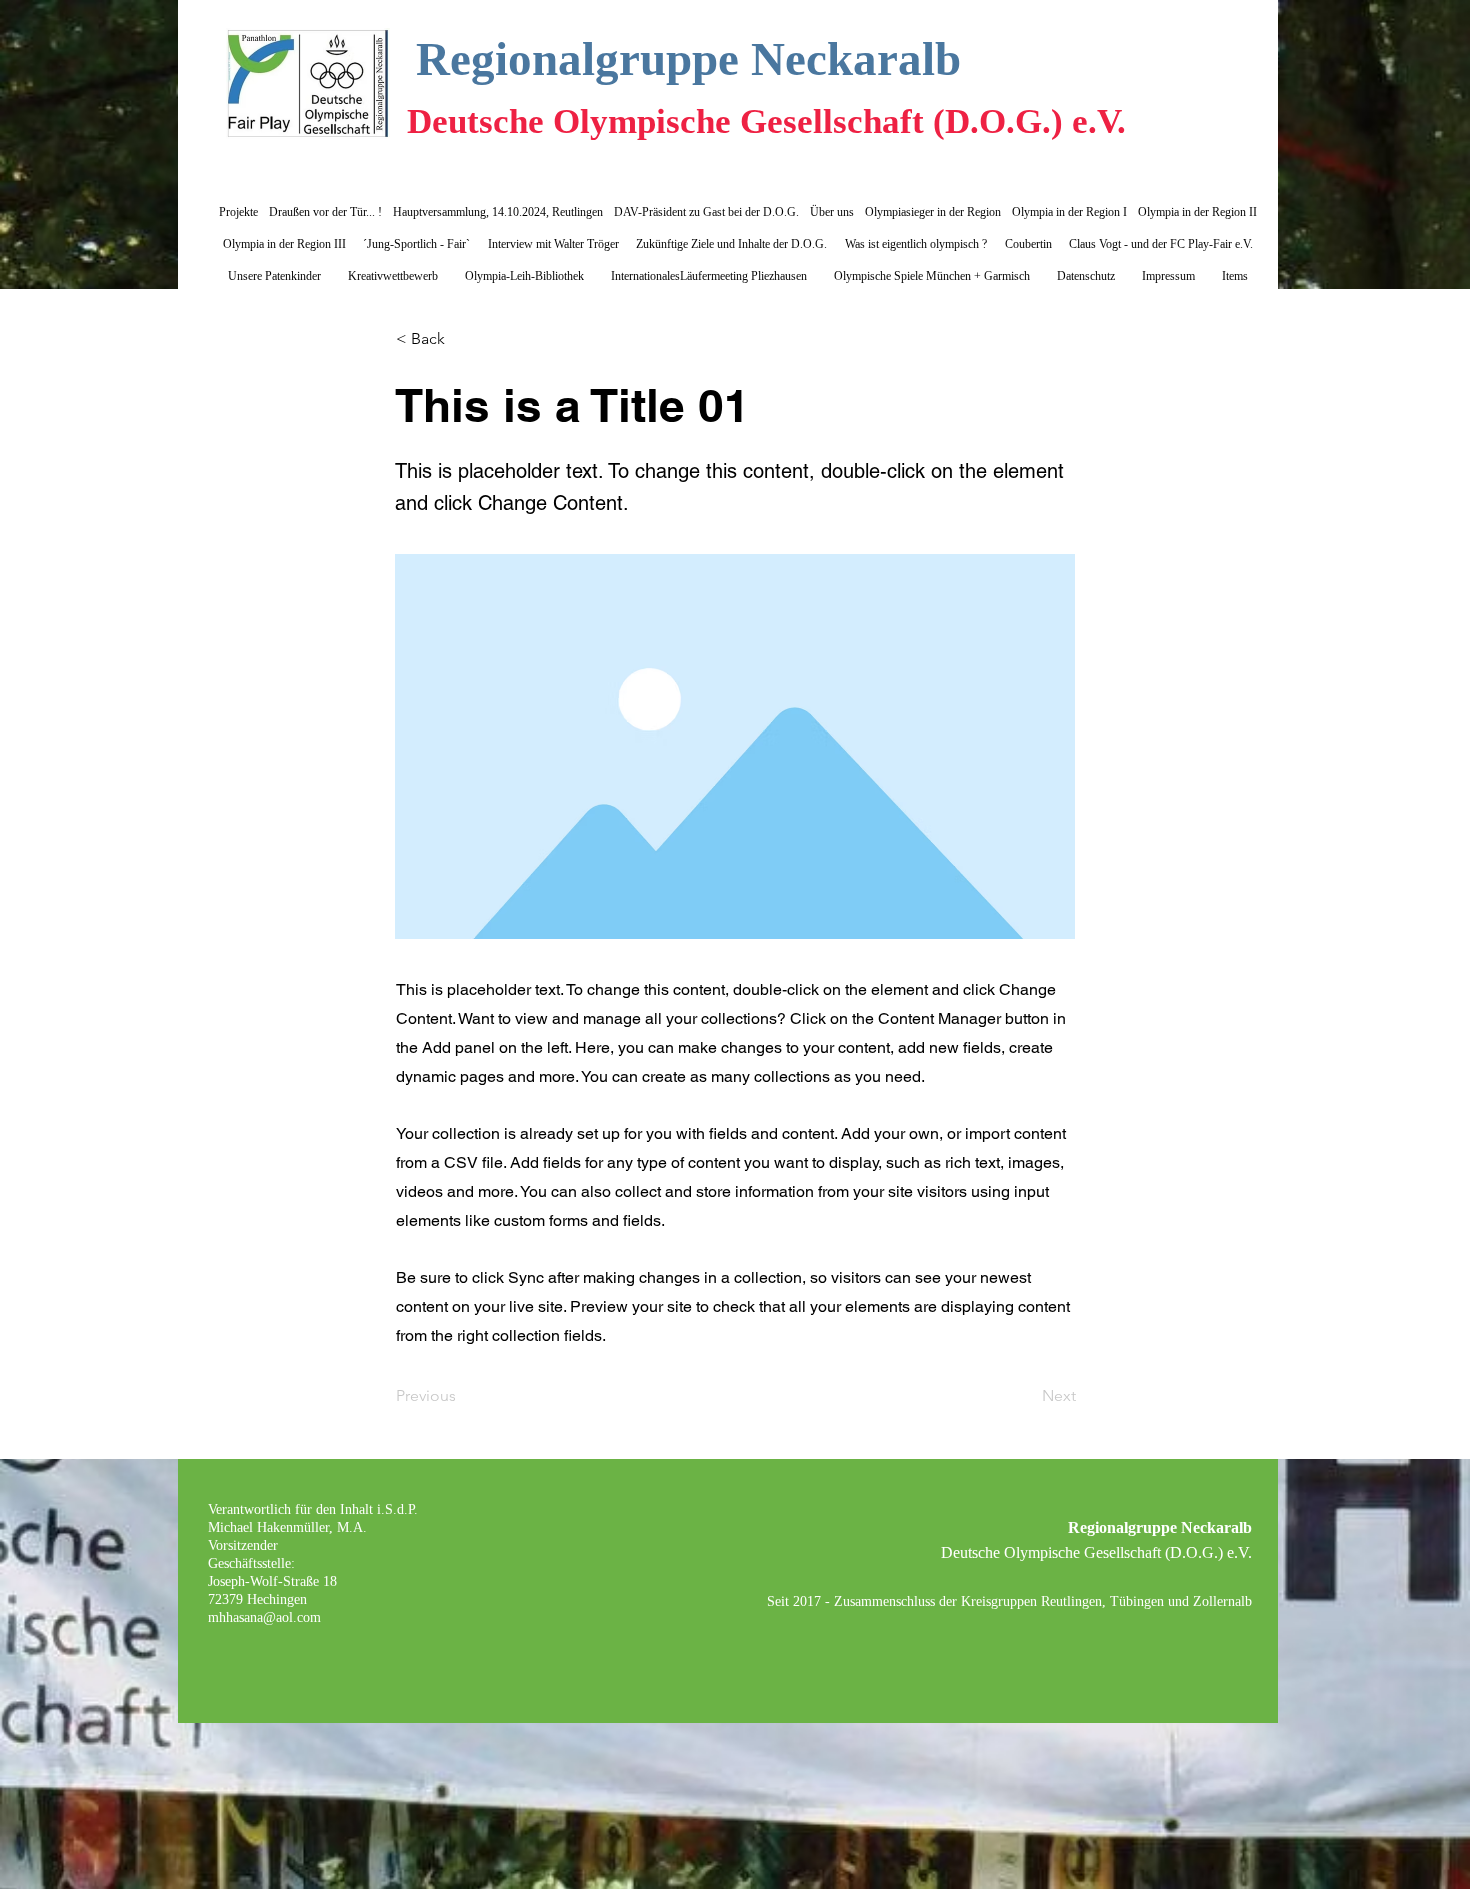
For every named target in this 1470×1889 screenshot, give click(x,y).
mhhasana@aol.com (264, 1617)
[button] (462, 339)
